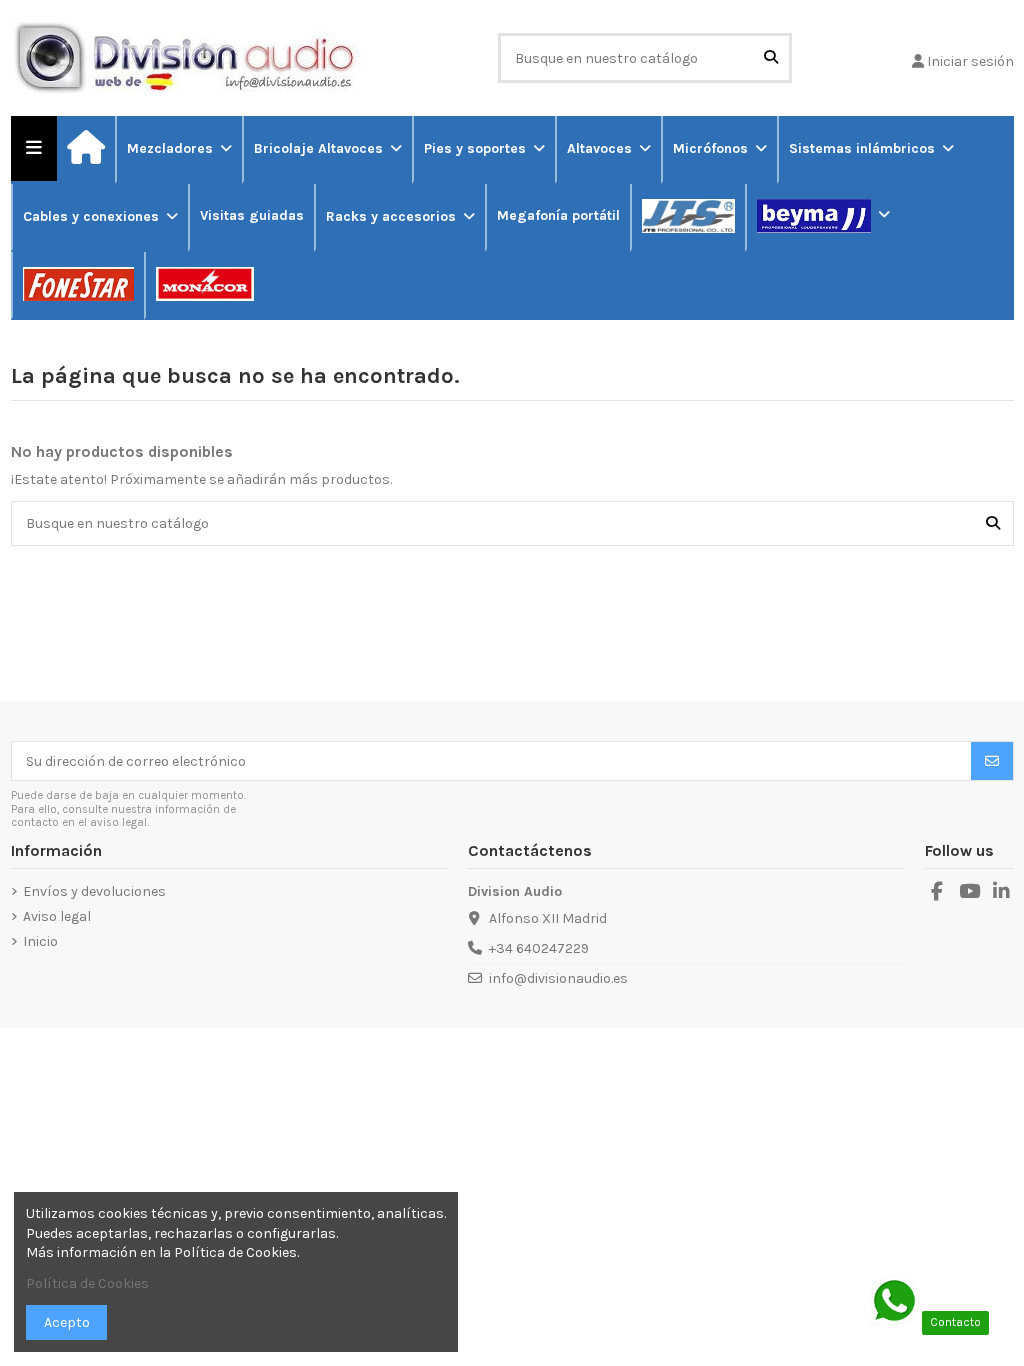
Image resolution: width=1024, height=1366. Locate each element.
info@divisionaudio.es (558, 978)
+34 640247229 (539, 948)
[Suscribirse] (992, 761)
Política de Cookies (87, 1283)
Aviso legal (57, 916)
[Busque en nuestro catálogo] (771, 57)
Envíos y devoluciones (94, 891)
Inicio (40, 941)
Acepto (67, 1322)
